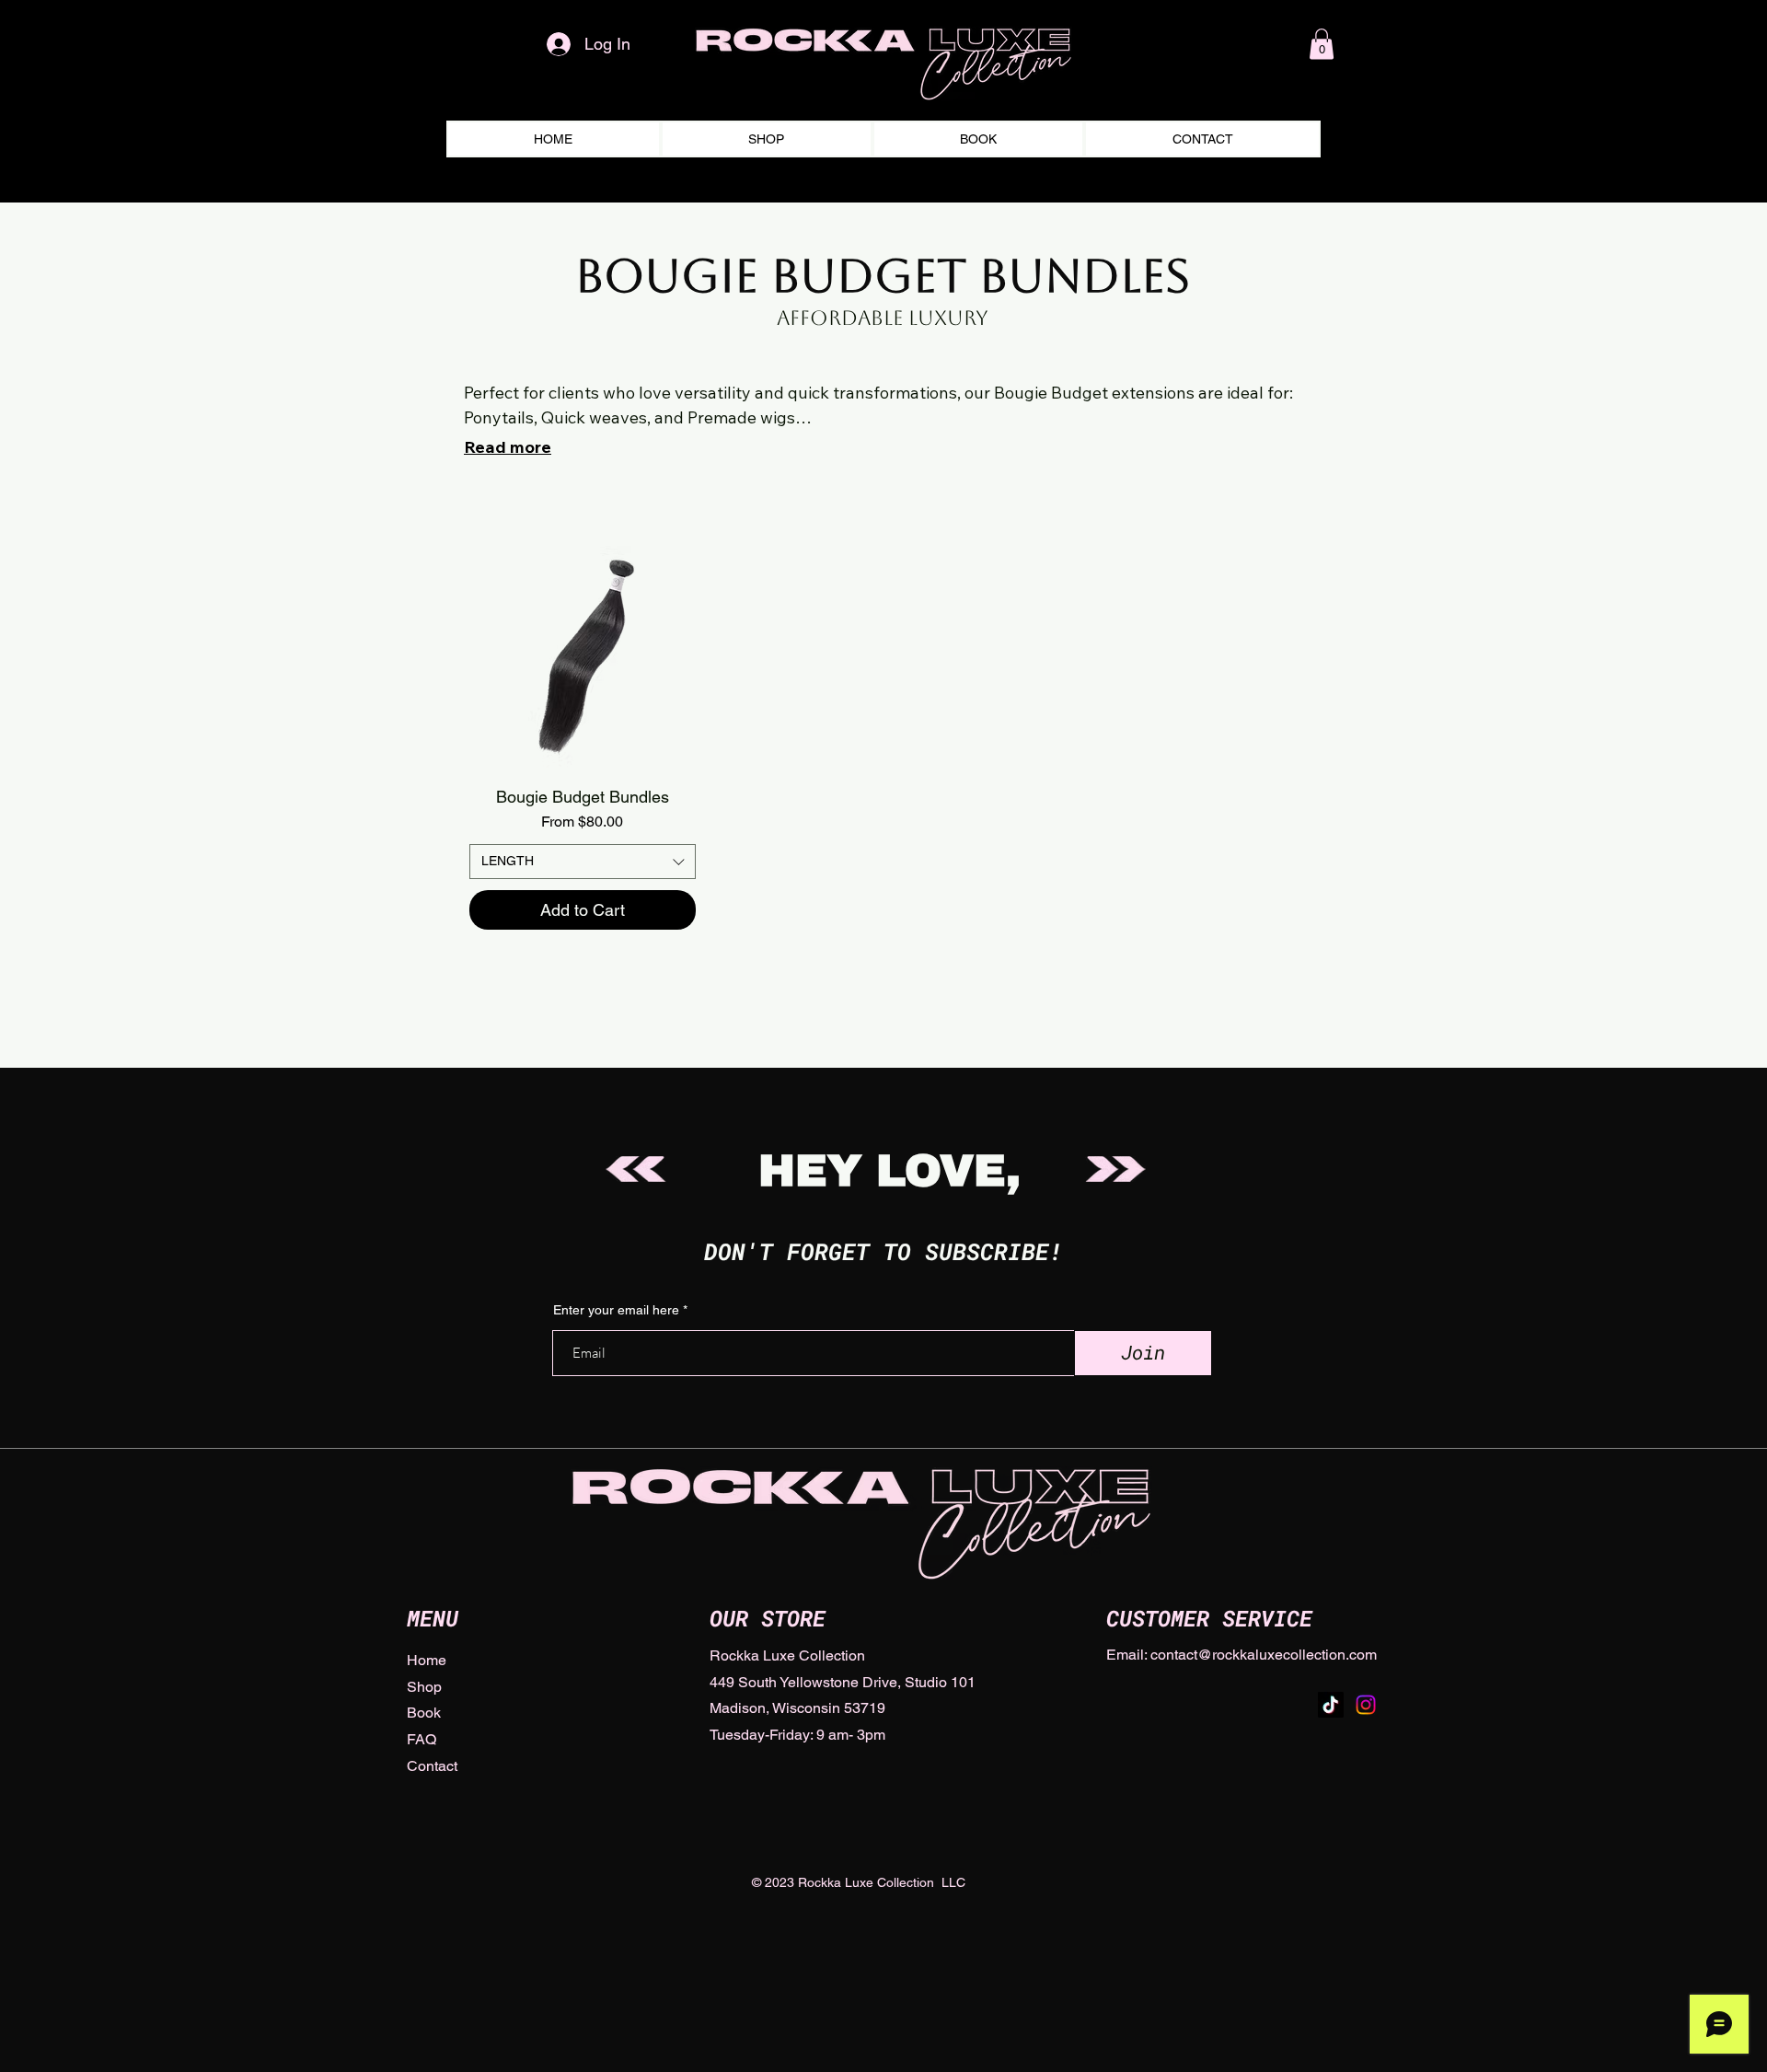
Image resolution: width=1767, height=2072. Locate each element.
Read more (508, 447)
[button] (1322, 44)
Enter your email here (616, 1310)
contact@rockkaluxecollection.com (1264, 1655)
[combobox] (583, 862)
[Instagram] (1366, 1705)
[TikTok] (1331, 1705)
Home (427, 1660)
